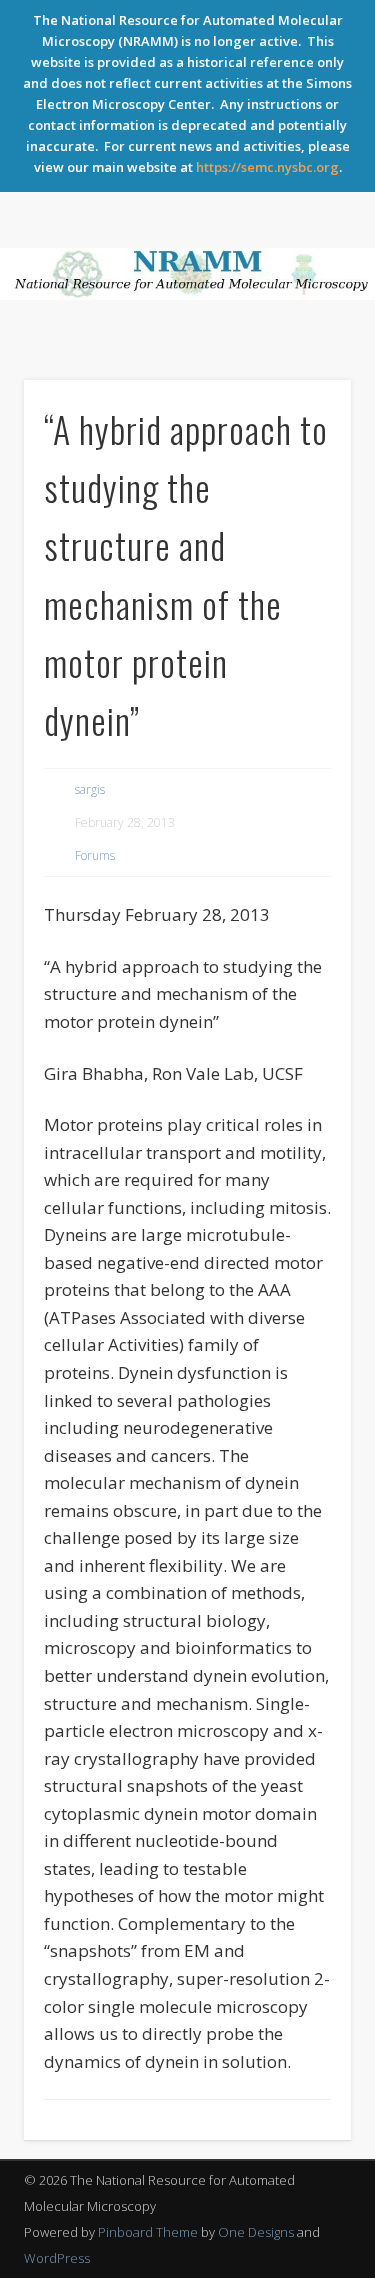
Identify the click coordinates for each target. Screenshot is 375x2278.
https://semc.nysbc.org (267, 167)
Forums (95, 855)
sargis (90, 789)
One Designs (256, 2232)
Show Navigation (303, 368)
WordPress (57, 2258)
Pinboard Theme (148, 2232)
